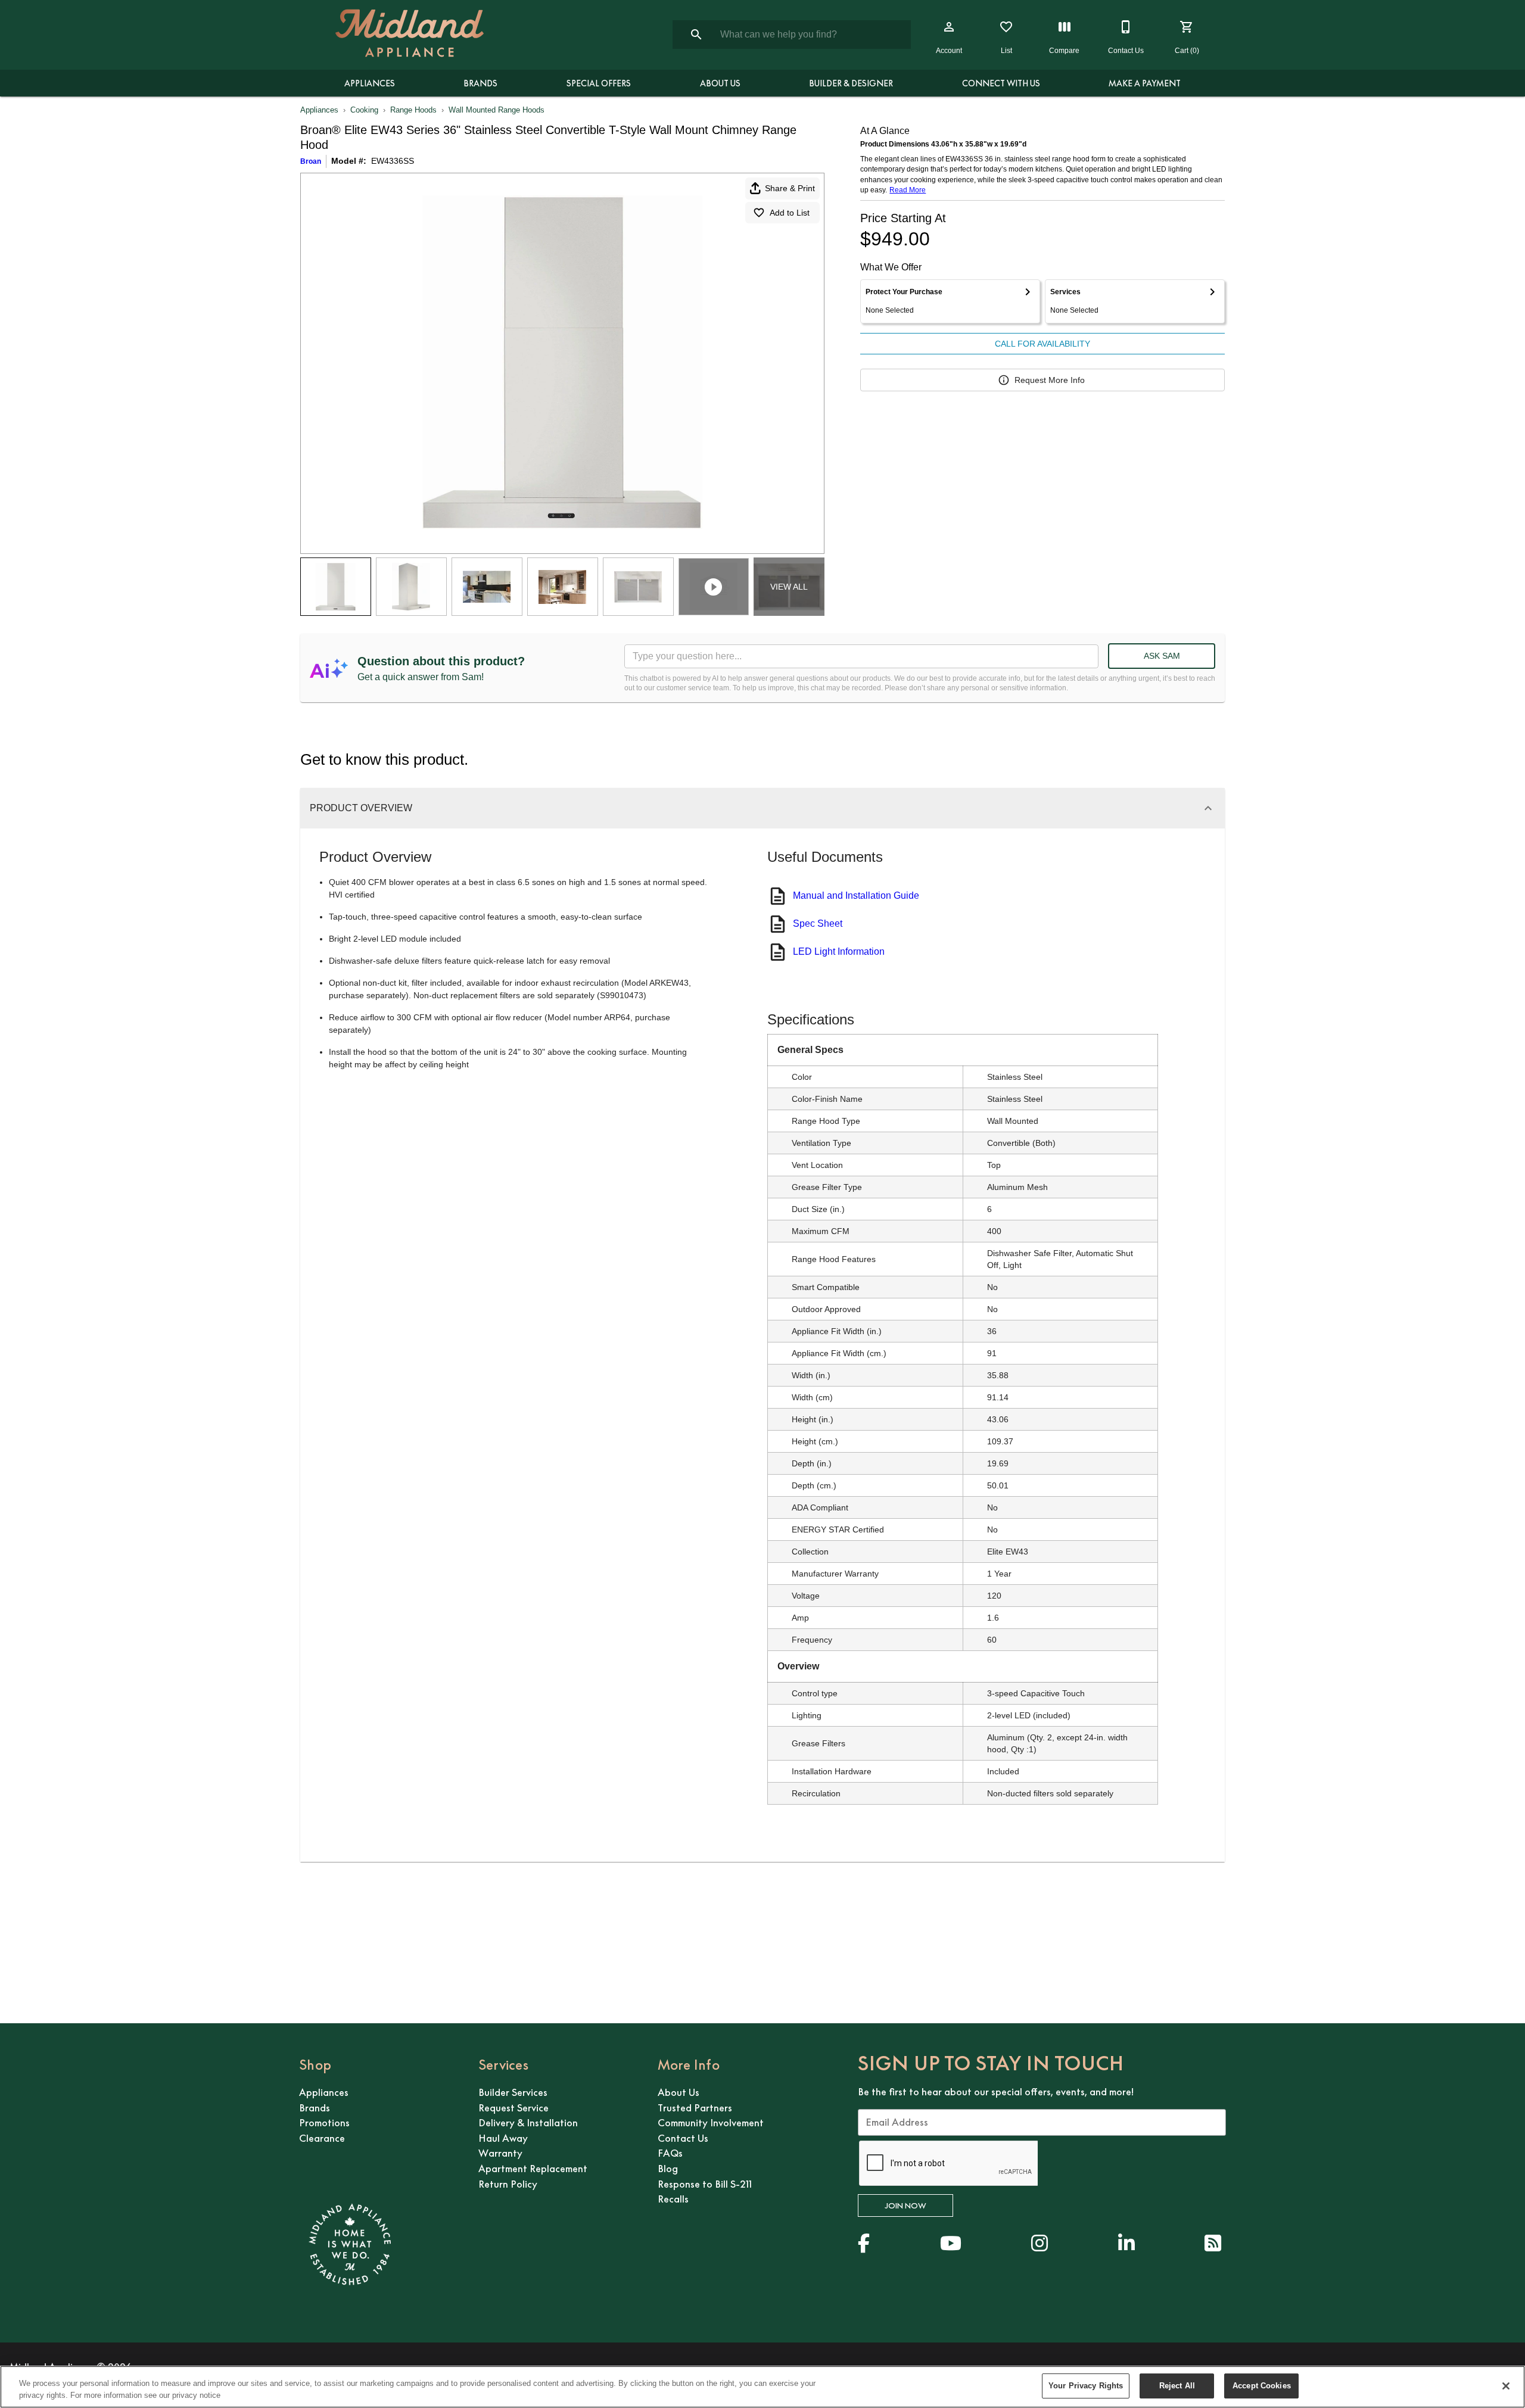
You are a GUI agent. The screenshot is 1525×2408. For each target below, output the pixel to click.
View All (789, 587)
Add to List (790, 213)
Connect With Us (1001, 83)
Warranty (500, 2153)
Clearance (322, 2138)
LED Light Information (839, 951)
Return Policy (508, 2184)
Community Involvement (711, 2123)
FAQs (670, 2153)
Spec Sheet (818, 923)
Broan (311, 161)
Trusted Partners (695, 2108)
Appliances (370, 83)
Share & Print (790, 188)
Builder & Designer (851, 83)
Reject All (1177, 2386)
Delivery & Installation (528, 2123)
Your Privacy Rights (1086, 2386)
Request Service (513, 2108)
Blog (668, 2169)
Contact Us (683, 2138)
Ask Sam (1162, 656)
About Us (720, 83)
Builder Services (513, 2092)
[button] (949, 27)
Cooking (364, 110)
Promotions (324, 2123)
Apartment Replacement (533, 2169)
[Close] (1506, 2386)
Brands (480, 83)
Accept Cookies (1262, 2386)
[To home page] (410, 35)
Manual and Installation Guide (856, 895)
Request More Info (1050, 380)
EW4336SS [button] (393, 161)
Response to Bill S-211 (705, 2184)
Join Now (905, 2205)
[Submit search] (696, 35)
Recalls (673, 2199)
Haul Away (503, 2138)
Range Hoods (413, 110)
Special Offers (599, 83)
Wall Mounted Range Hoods (497, 110)
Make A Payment (1145, 83)
